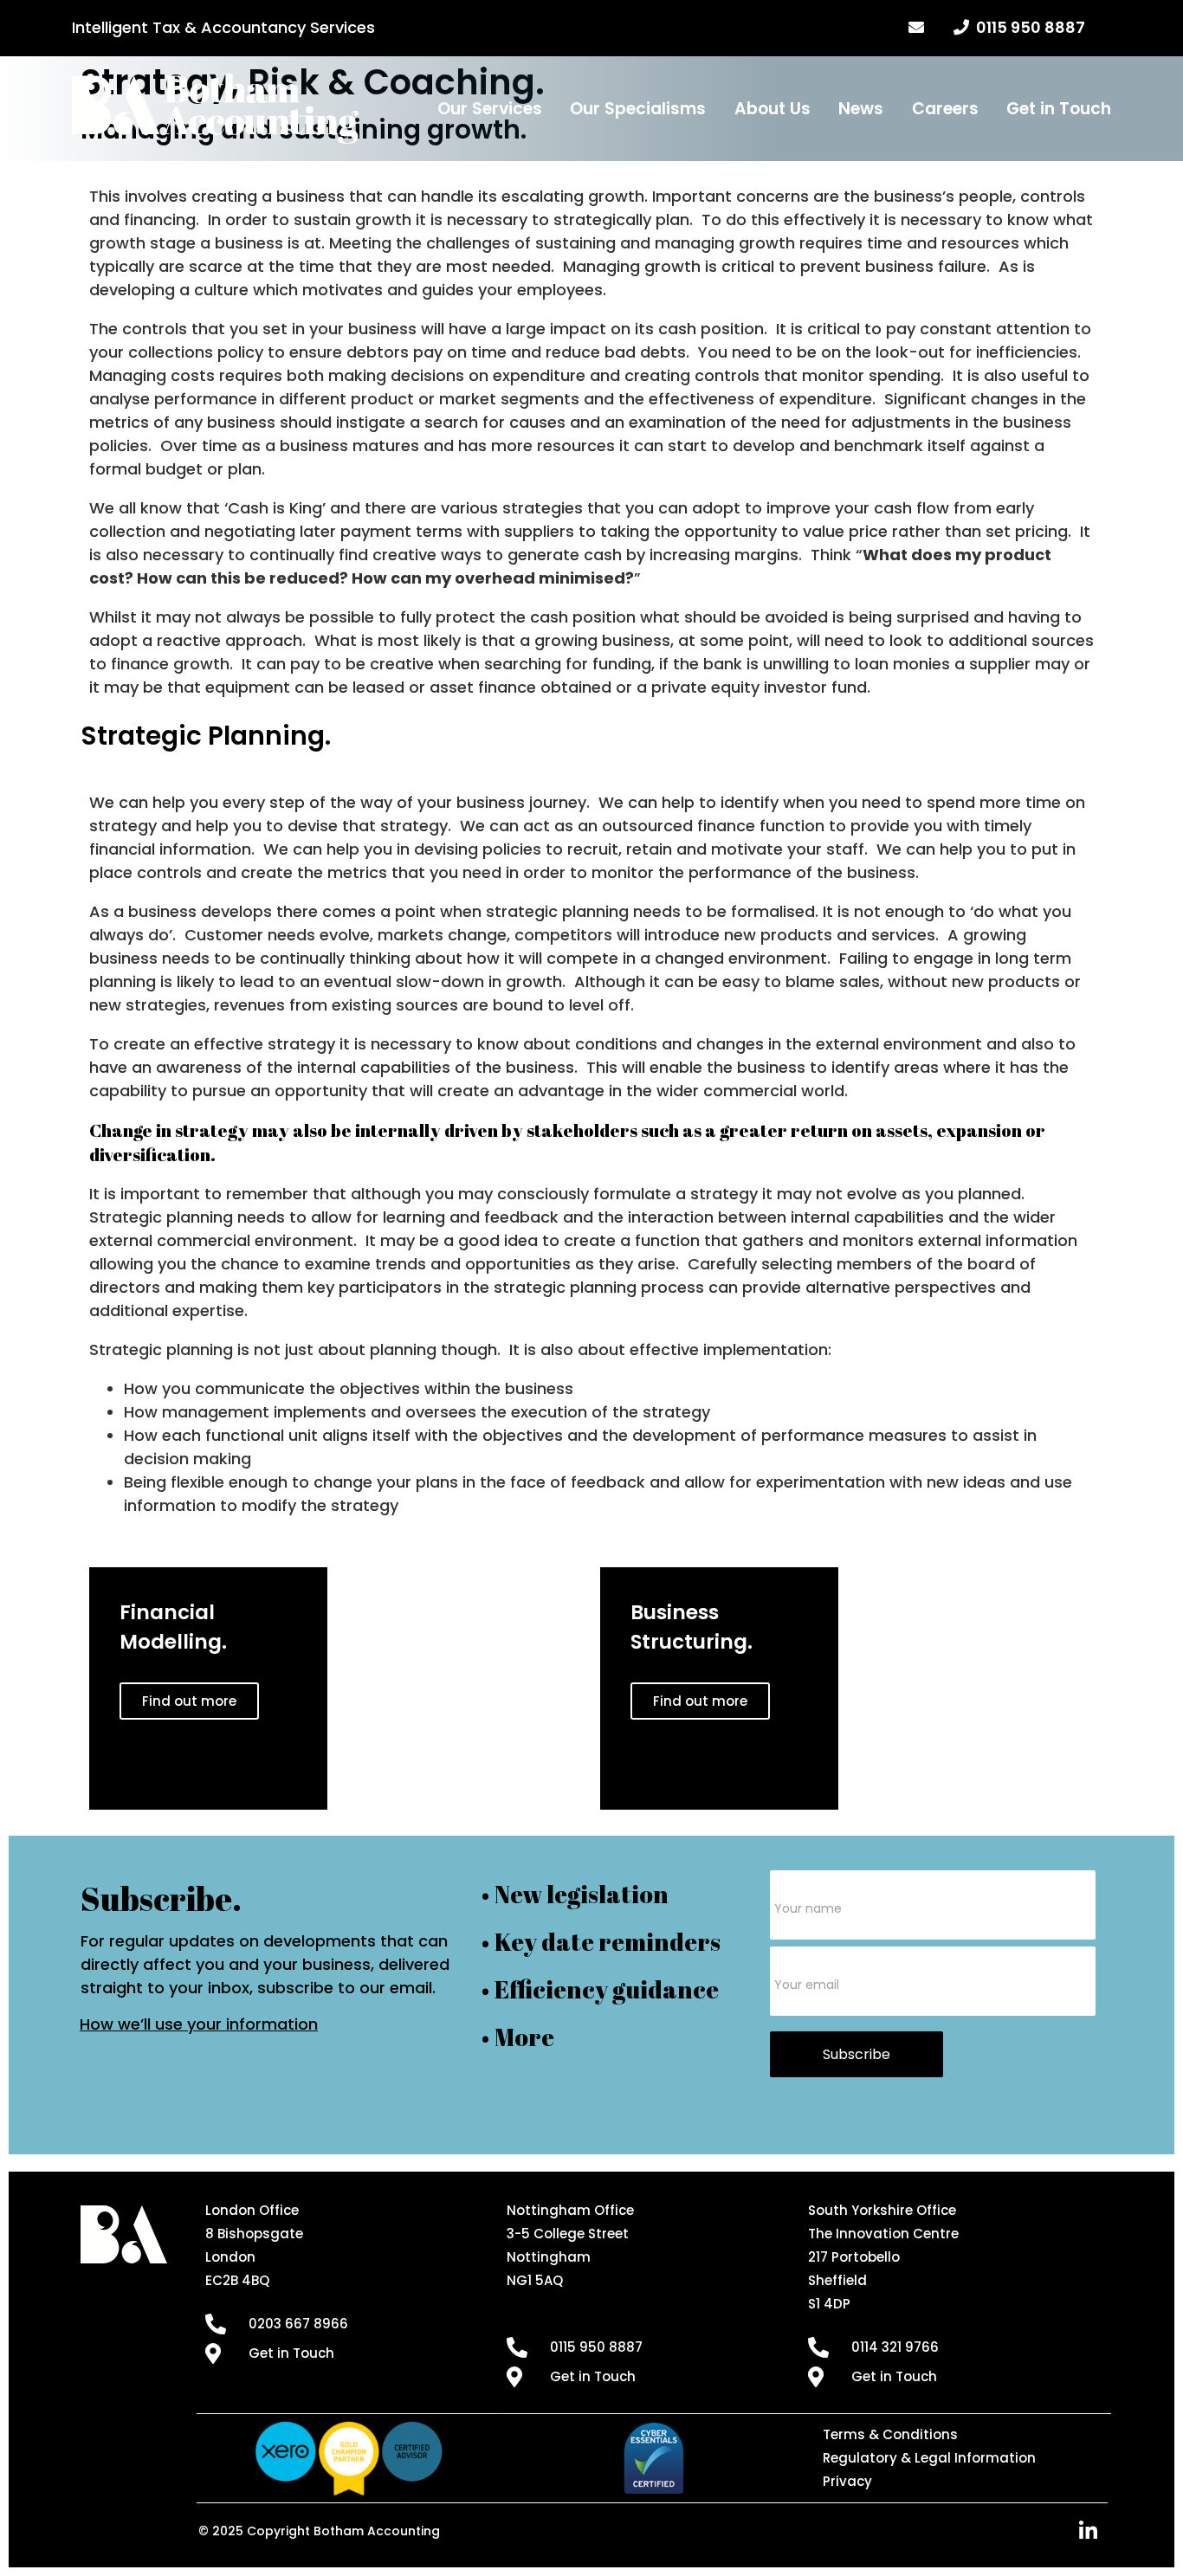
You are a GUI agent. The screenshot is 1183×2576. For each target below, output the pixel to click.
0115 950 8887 (1027, 27)
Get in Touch (1059, 109)
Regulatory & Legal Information (929, 2458)
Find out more (189, 1701)
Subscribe (857, 2054)
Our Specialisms (638, 109)
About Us (773, 109)
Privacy (847, 2481)
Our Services (490, 109)
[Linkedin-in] (1089, 2531)
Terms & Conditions (890, 2434)
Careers (945, 109)
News (861, 109)
